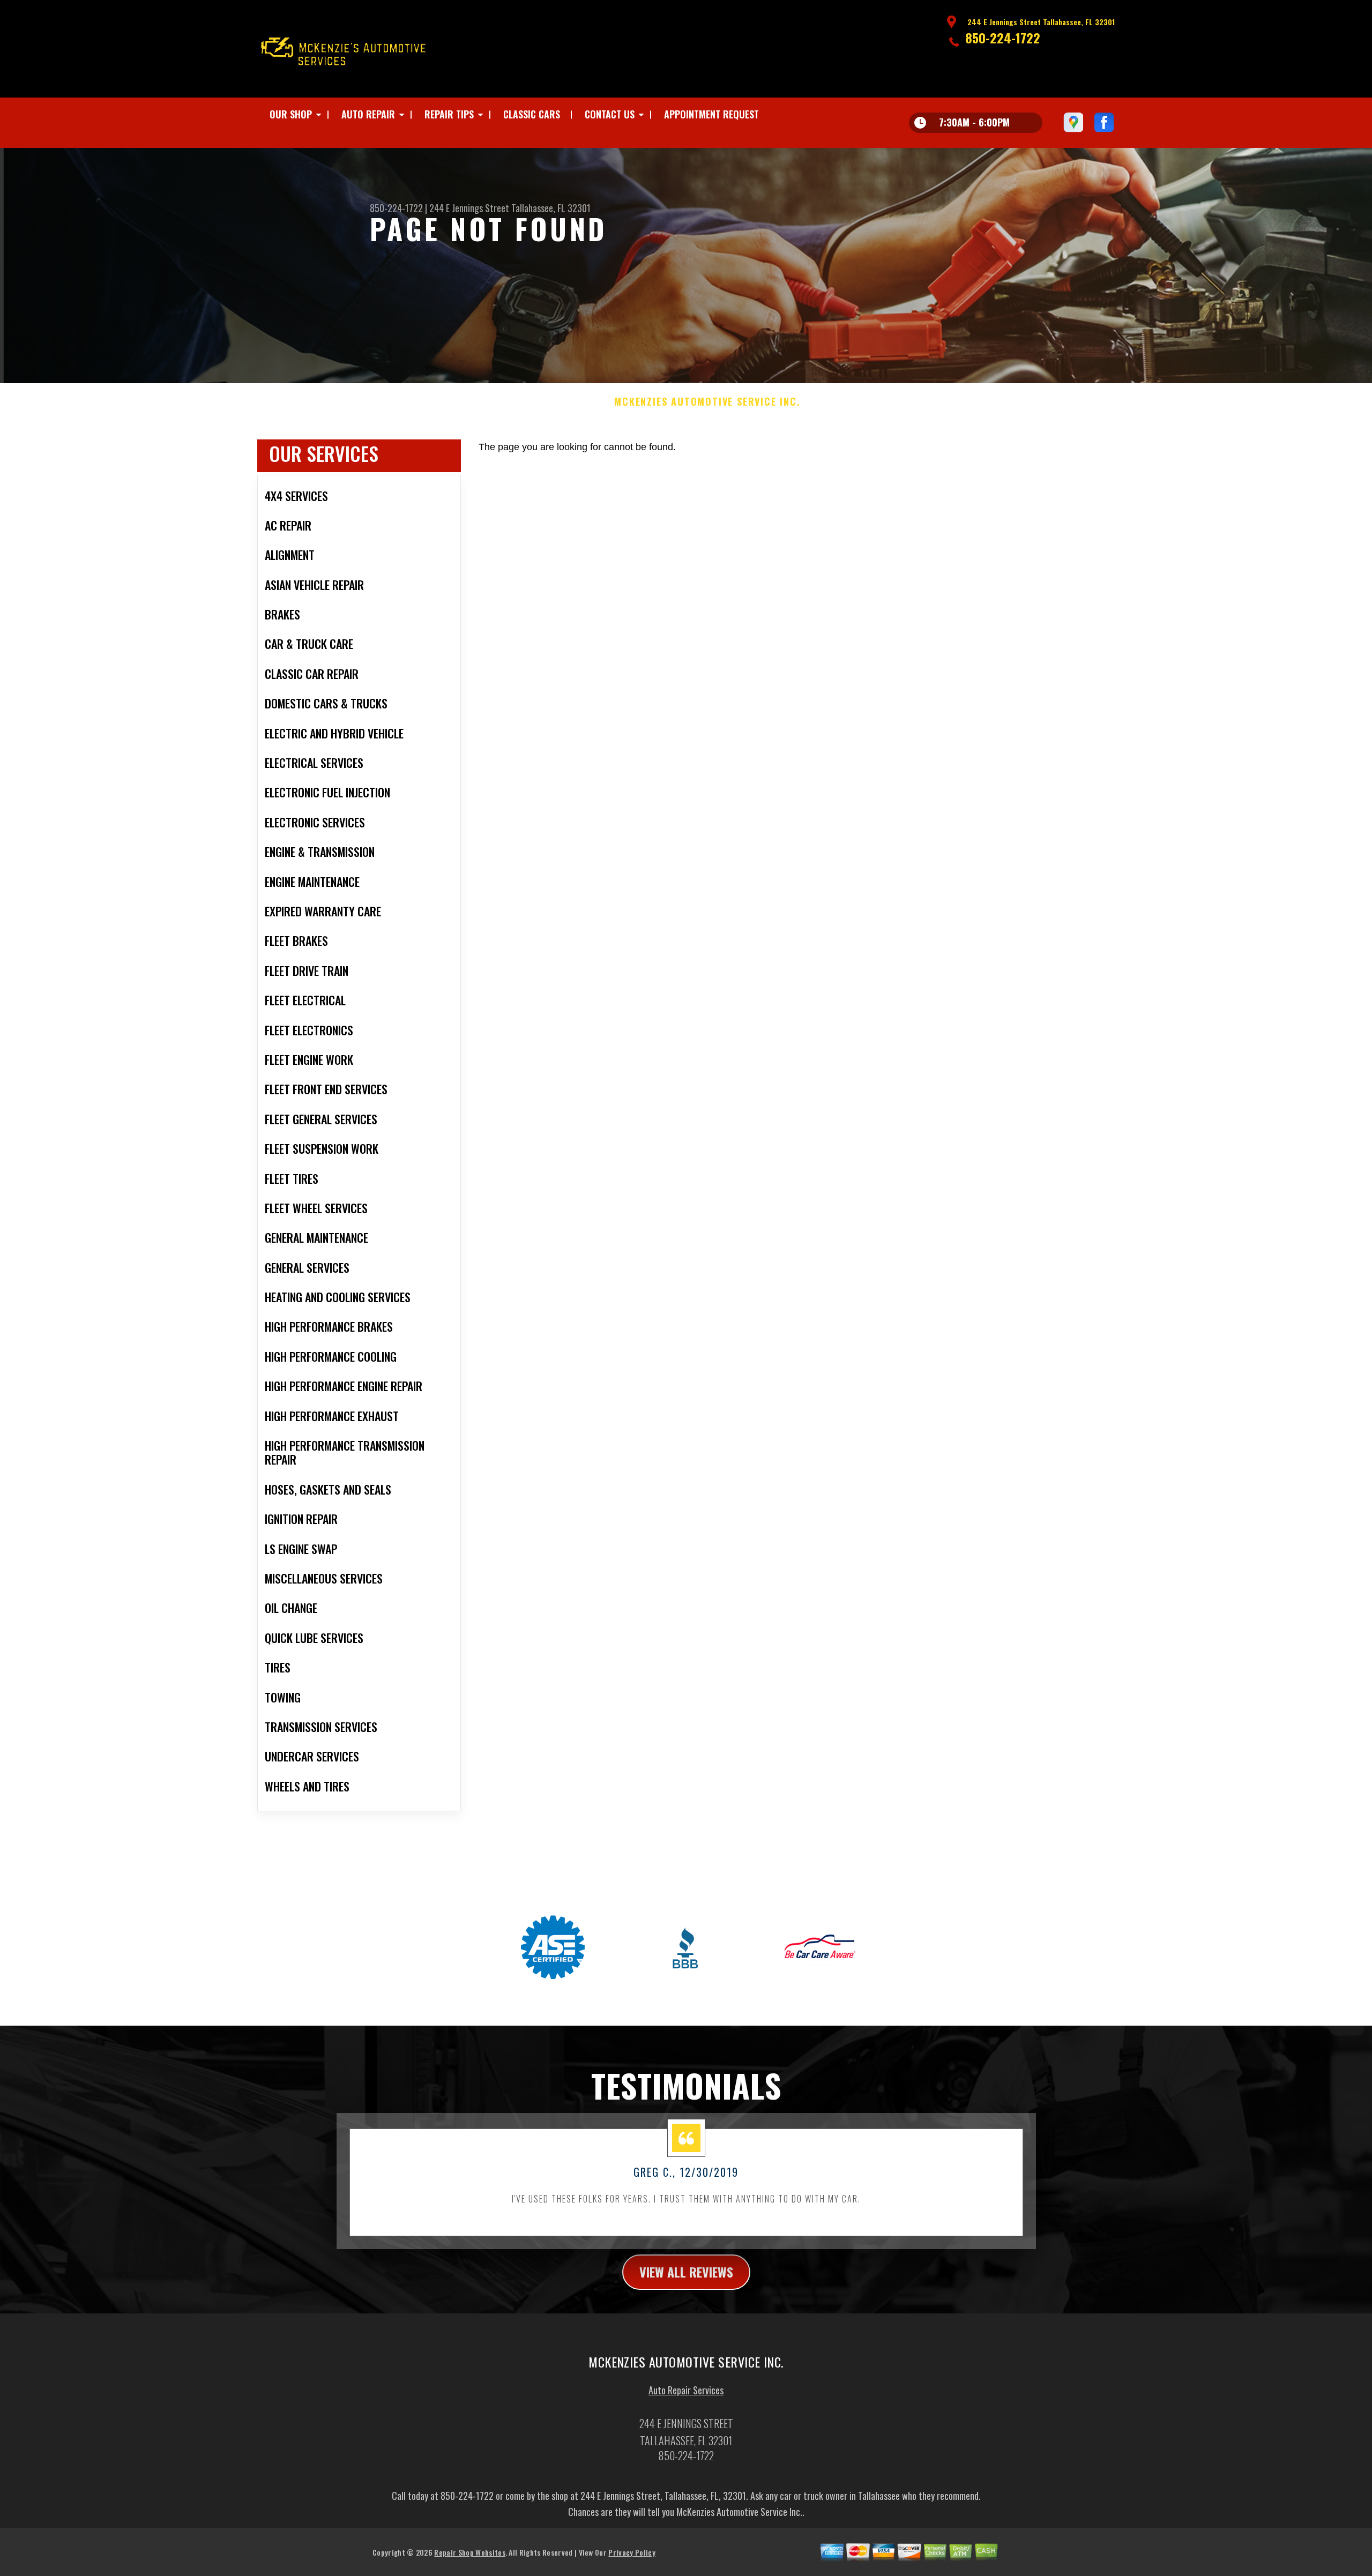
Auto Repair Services (686, 2390)
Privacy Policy (632, 2552)
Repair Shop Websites (469, 2552)
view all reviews (686, 2272)
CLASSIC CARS (532, 114)
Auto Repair (368, 114)
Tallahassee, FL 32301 (551, 208)
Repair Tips (449, 114)
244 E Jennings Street (469, 208)
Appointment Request (711, 114)
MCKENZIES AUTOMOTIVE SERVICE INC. (707, 402)
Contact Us (610, 114)
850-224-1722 (1003, 38)
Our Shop (291, 114)
